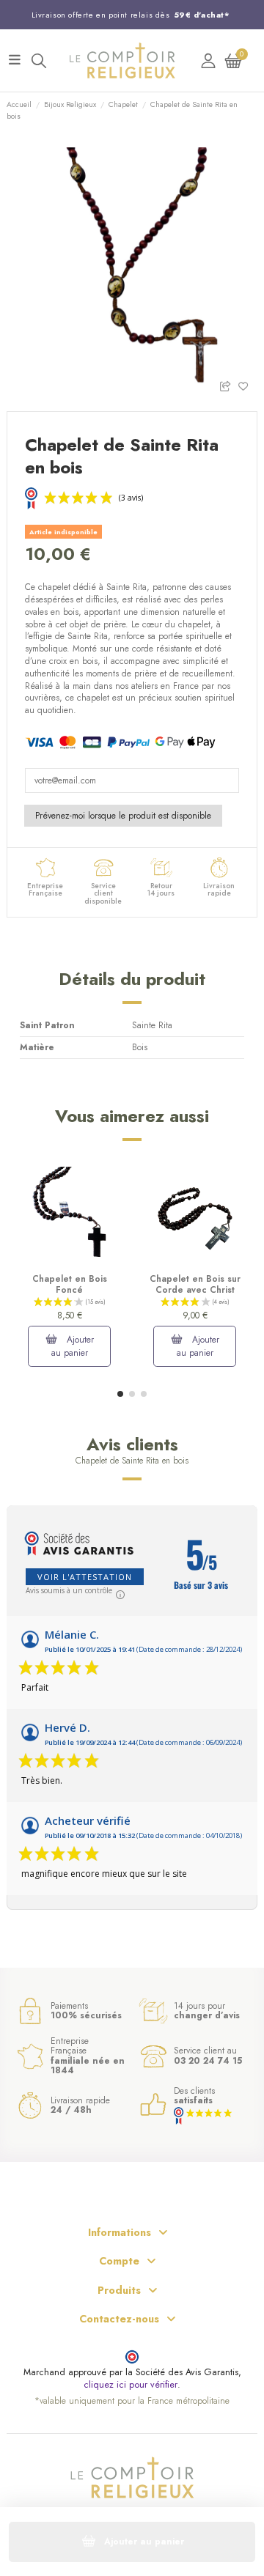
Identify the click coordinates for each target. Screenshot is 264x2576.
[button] (120, 1394)
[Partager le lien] (228, 385)
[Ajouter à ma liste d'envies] (247, 385)
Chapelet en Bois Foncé (70, 1284)
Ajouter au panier (73, 1346)
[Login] (208, 60)
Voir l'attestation (85, 1577)
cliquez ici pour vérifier (131, 2385)
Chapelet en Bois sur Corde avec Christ (195, 1284)
